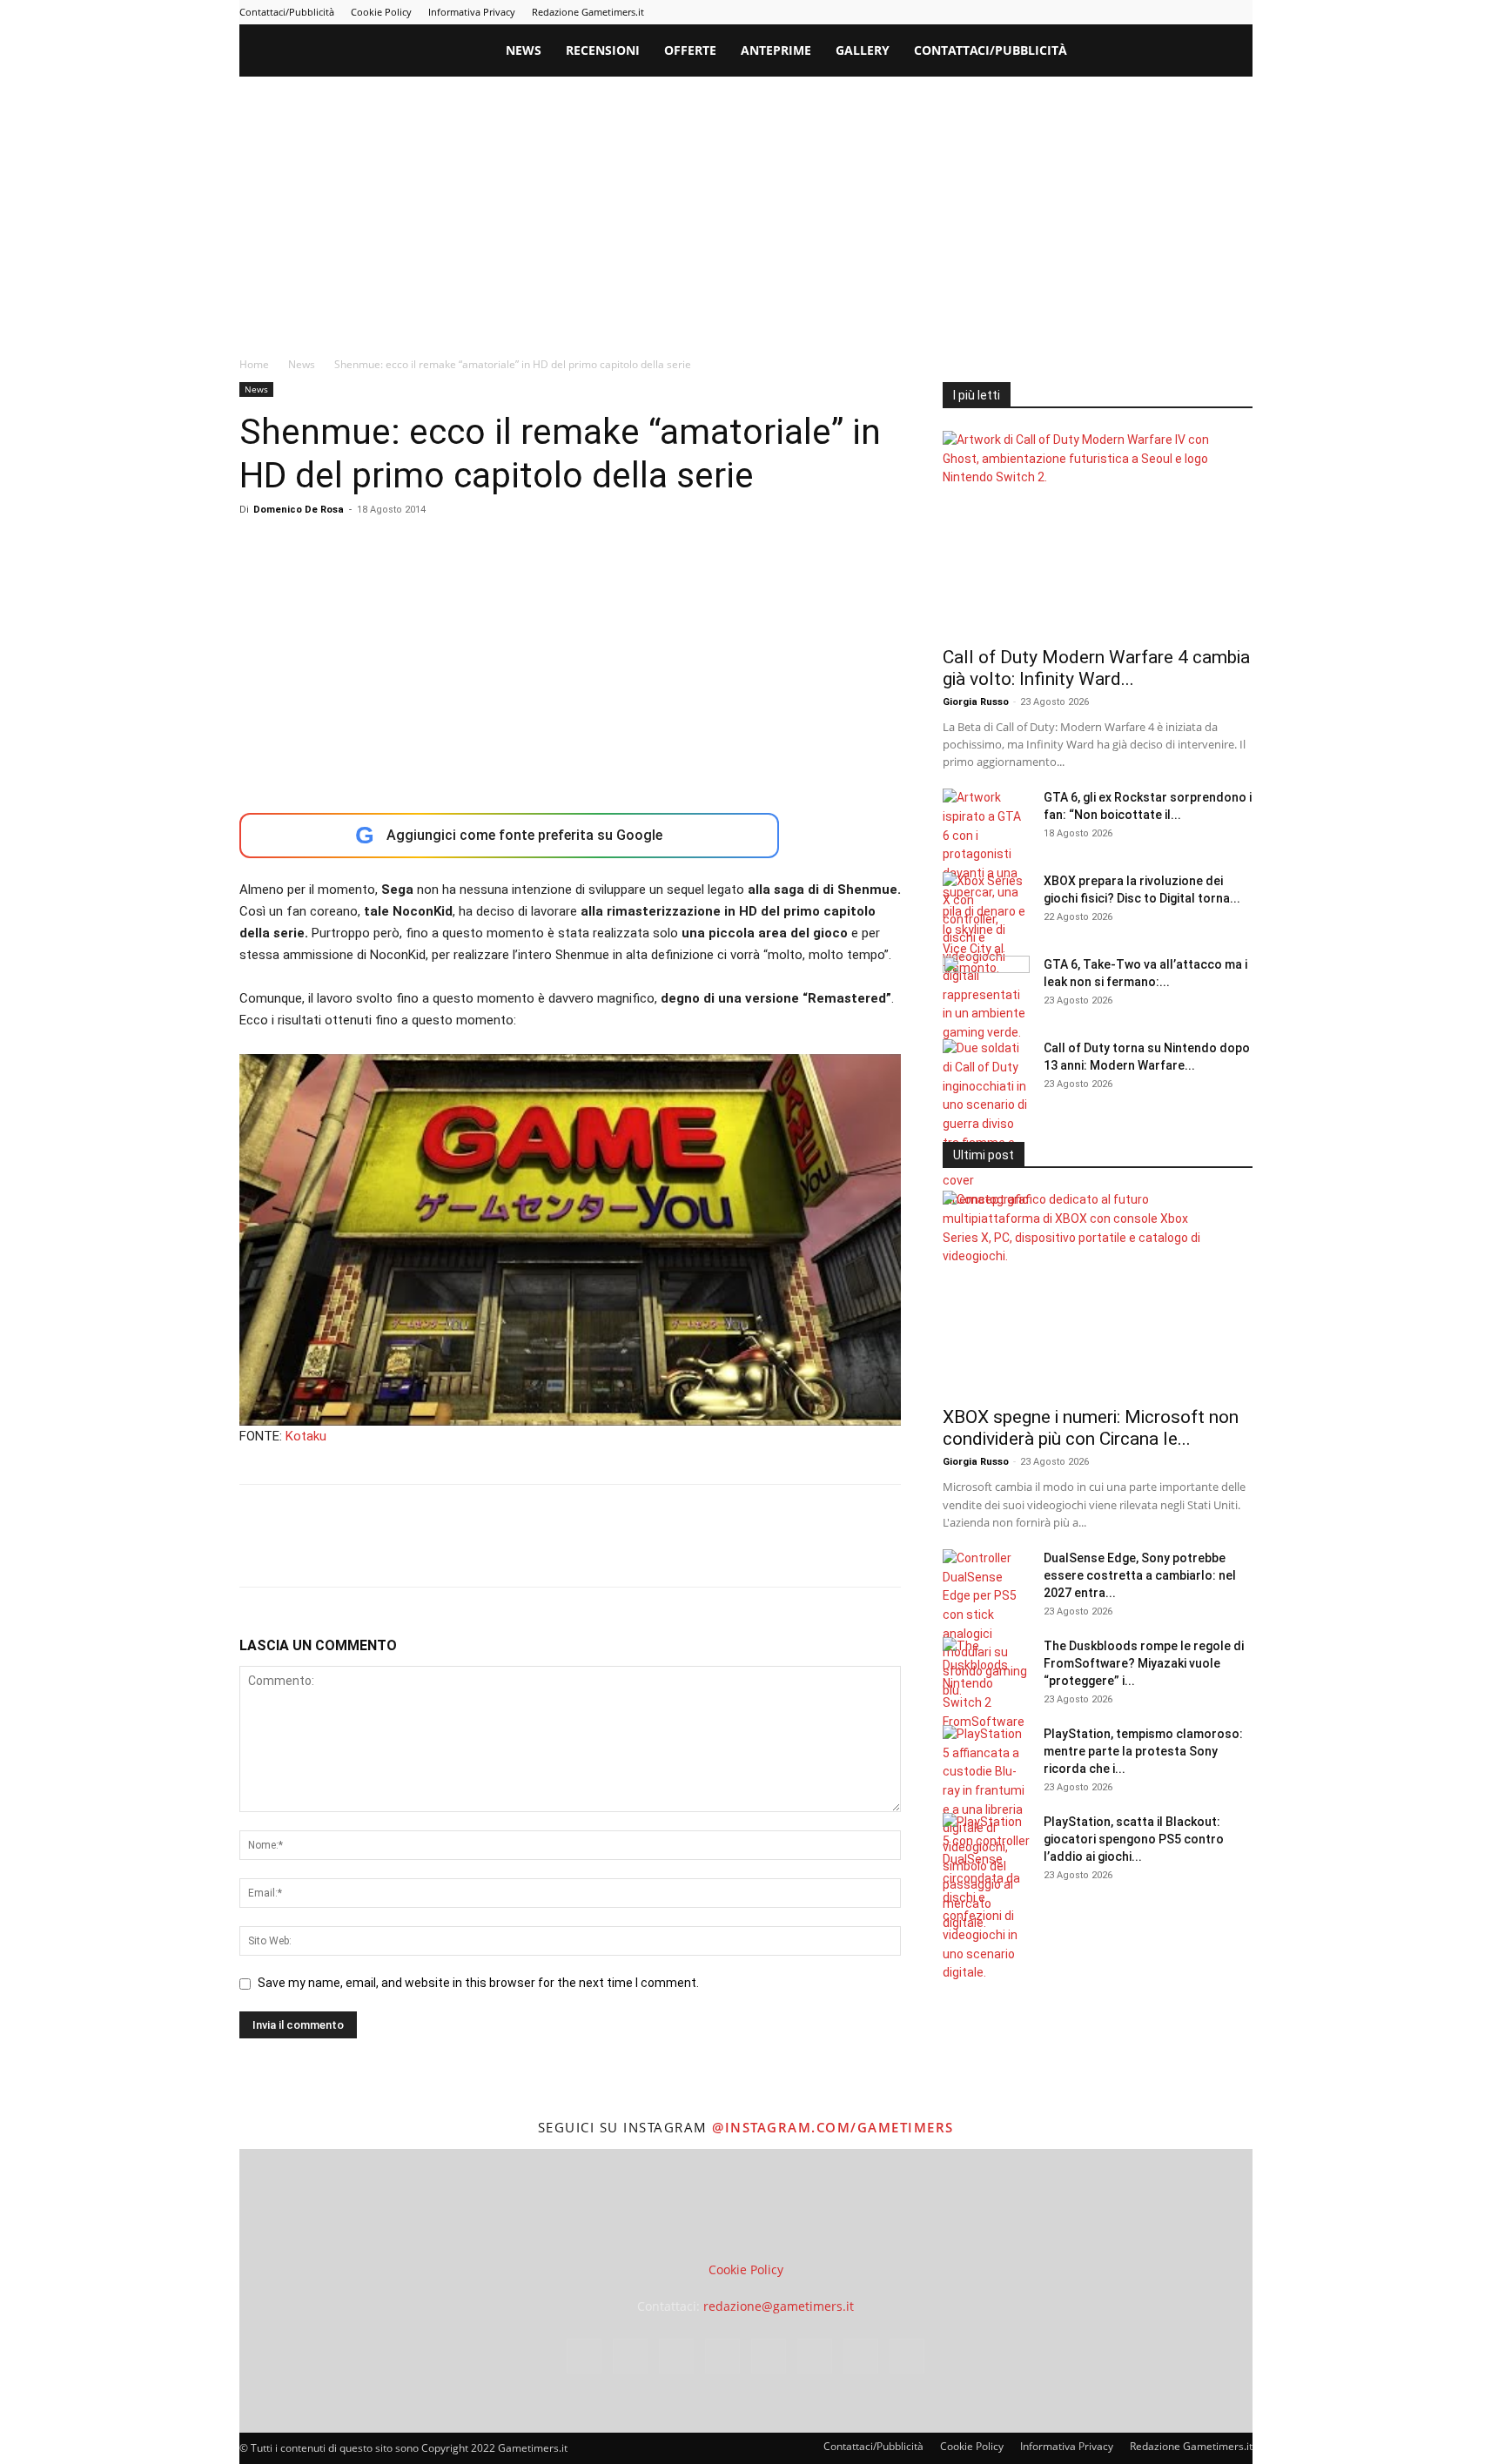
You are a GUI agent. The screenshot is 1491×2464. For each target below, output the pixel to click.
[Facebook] (1038, 12)
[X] (1211, 12)
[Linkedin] (1096, 12)
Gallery (863, 50)
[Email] (457, 1551)
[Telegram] (1153, 12)
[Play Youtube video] (570, 1240)
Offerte (690, 50)
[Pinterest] (1125, 12)
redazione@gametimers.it (779, 2306)
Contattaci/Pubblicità (287, 12)
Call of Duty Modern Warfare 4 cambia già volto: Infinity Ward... (1096, 668)
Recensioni (603, 50)
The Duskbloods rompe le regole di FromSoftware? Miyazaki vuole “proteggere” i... (1144, 1663)
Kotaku (306, 1436)
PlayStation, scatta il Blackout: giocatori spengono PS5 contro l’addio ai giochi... (1134, 1839)
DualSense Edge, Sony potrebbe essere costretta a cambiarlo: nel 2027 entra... (1140, 1575)
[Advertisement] (746, 207)
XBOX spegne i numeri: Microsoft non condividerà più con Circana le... (1091, 1428)
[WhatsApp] (377, 1551)
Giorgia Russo (976, 702)
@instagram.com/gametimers (833, 2127)
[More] (538, 1551)
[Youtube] (1239, 12)
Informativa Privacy (472, 12)
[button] (1232, 52)
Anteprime (776, 50)
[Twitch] (1182, 12)
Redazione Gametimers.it (588, 12)
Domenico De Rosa (299, 510)
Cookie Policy (381, 12)
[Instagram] (1067, 12)
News (524, 50)
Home (254, 364)
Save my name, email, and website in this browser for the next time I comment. (478, 1983)
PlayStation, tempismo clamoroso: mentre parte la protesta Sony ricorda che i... (1143, 1751)
